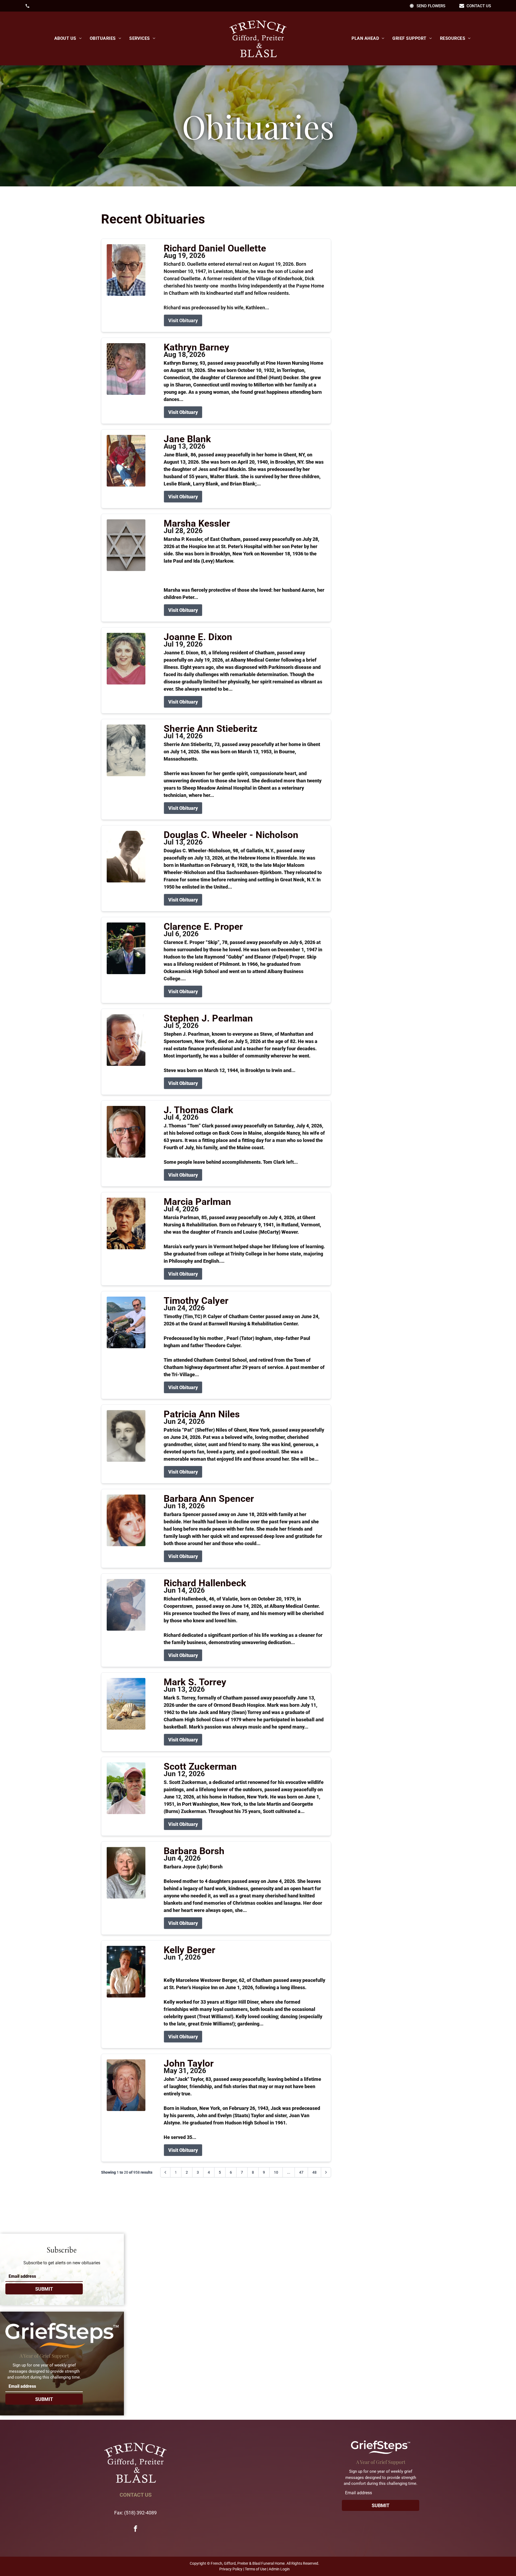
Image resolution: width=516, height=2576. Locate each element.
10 (276, 2172)
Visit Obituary (183, 320)
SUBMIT (44, 2289)
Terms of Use (256, 2569)
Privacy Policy (231, 2569)
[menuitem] (68, 38)
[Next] (326, 2172)
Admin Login (279, 2569)
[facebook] (135, 2529)
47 (301, 2172)
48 (314, 2172)
